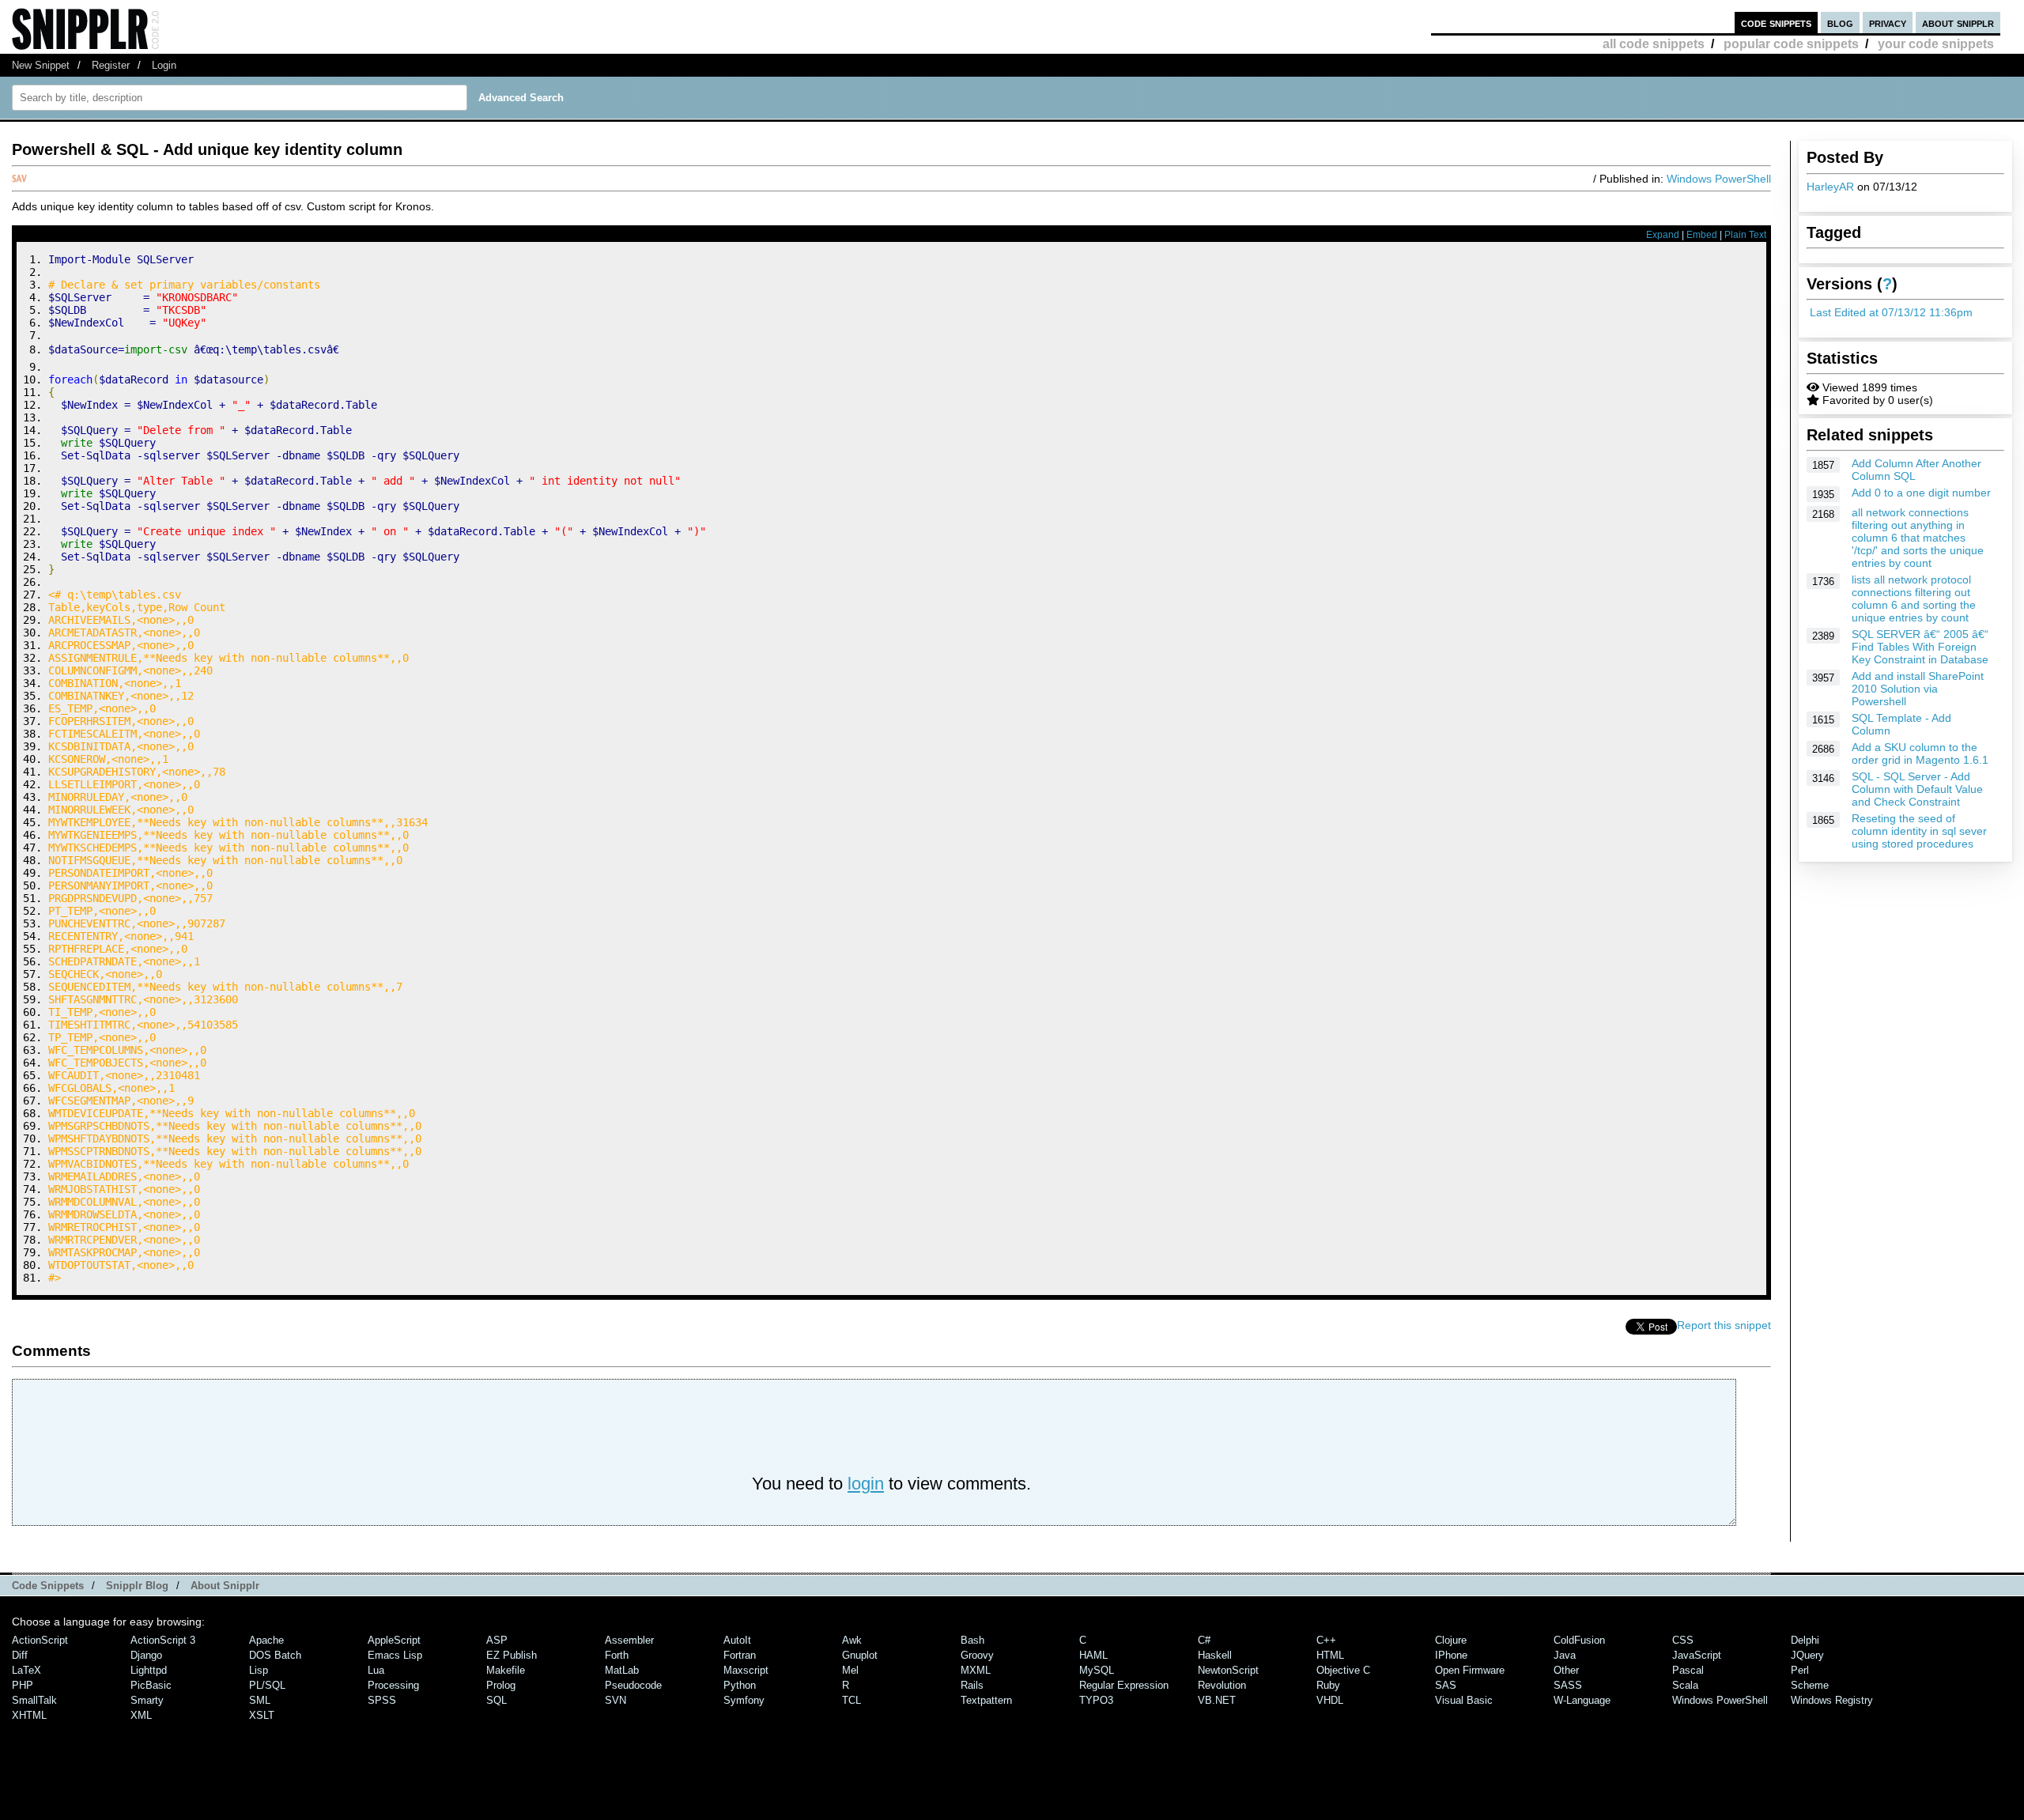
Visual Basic (1464, 1700)
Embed (1702, 235)
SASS (1568, 1685)
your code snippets (1936, 44)
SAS (1446, 1685)
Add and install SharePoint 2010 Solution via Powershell (1918, 689)
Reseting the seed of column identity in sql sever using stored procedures (1919, 831)
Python (740, 1685)
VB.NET (1217, 1700)
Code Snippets (48, 1586)
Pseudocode (633, 1685)
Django (146, 1655)
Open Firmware (1470, 1670)
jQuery (1807, 1655)
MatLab (622, 1670)
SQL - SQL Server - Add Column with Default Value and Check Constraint (1917, 789)
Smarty (147, 1700)
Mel (850, 1670)
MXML (976, 1670)
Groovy (977, 1655)
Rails (972, 1685)
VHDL (1330, 1700)
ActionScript (40, 1640)
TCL (852, 1700)
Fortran (740, 1655)
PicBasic (151, 1685)
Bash (972, 1640)
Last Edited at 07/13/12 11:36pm (1891, 312)
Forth (617, 1655)
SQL (497, 1700)
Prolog (501, 1685)
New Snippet (41, 65)
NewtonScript (1228, 1670)
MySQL (1097, 1670)
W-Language (1582, 1700)
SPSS (382, 1700)
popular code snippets (1791, 44)
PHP (23, 1685)
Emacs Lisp (395, 1655)
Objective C (1343, 1670)
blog (1840, 23)
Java (1565, 1655)
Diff (20, 1655)
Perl (1800, 1670)
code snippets (1776, 23)
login (866, 1484)
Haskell (1215, 1655)
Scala (1685, 1685)
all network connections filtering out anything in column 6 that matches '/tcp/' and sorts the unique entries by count (1918, 538)
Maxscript (746, 1670)
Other (1566, 1670)
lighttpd (149, 1670)
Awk (852, 1640)
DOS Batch (275, 1655)
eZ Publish (512, 1655)
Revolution (1222, 1685)
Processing (393, 1685)
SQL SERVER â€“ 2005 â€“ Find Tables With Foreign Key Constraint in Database (1920, 647)
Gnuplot (860, 1655)
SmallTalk (34, 1700)
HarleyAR (1830, 187)
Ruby (1328, 1685)
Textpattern (986, 1700)
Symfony (744, 1700)
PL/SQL (267, 1685)
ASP (497, 1640)
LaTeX (26, 1670)
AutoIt (737, 1640)
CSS (1683, 1640)
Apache (266, 1640)
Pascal (1688, 1670)
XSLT (262, 1715)
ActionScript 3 (163, 1640)
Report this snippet (1724, 1325)
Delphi (1805, 1640)
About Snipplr (225, 1586)
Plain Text (1745, 235)
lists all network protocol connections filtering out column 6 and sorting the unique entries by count (1914, 598)
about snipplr (1958, 23)
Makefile (506, 1670)
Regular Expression (1124, 1685)
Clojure (1451, 1640)
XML (141, 1715)
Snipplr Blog (137, 1586)
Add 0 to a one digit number (1921, 493)
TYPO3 (1096, 1700)
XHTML (29, 1715)
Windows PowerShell (1719, 179)
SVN (616, 1700)
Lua (376, 1670)
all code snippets (1654, 44)
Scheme (1810, 1685)
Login (164, 65)
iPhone (1451, 1655)
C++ (1326, 1640)
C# (1204, 1640)
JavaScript (1697, 1655)
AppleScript (394, 1640)
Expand (1663, 235)
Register (111, 65)
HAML (1093, 1655)
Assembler (629, 1640)
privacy (1888, 23)
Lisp (259, 1670)
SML (260, 1700)
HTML (1330, 1655)
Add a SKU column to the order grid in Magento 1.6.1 (1920, 753)
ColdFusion (1579, 1640)
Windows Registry (1832, 1700)
